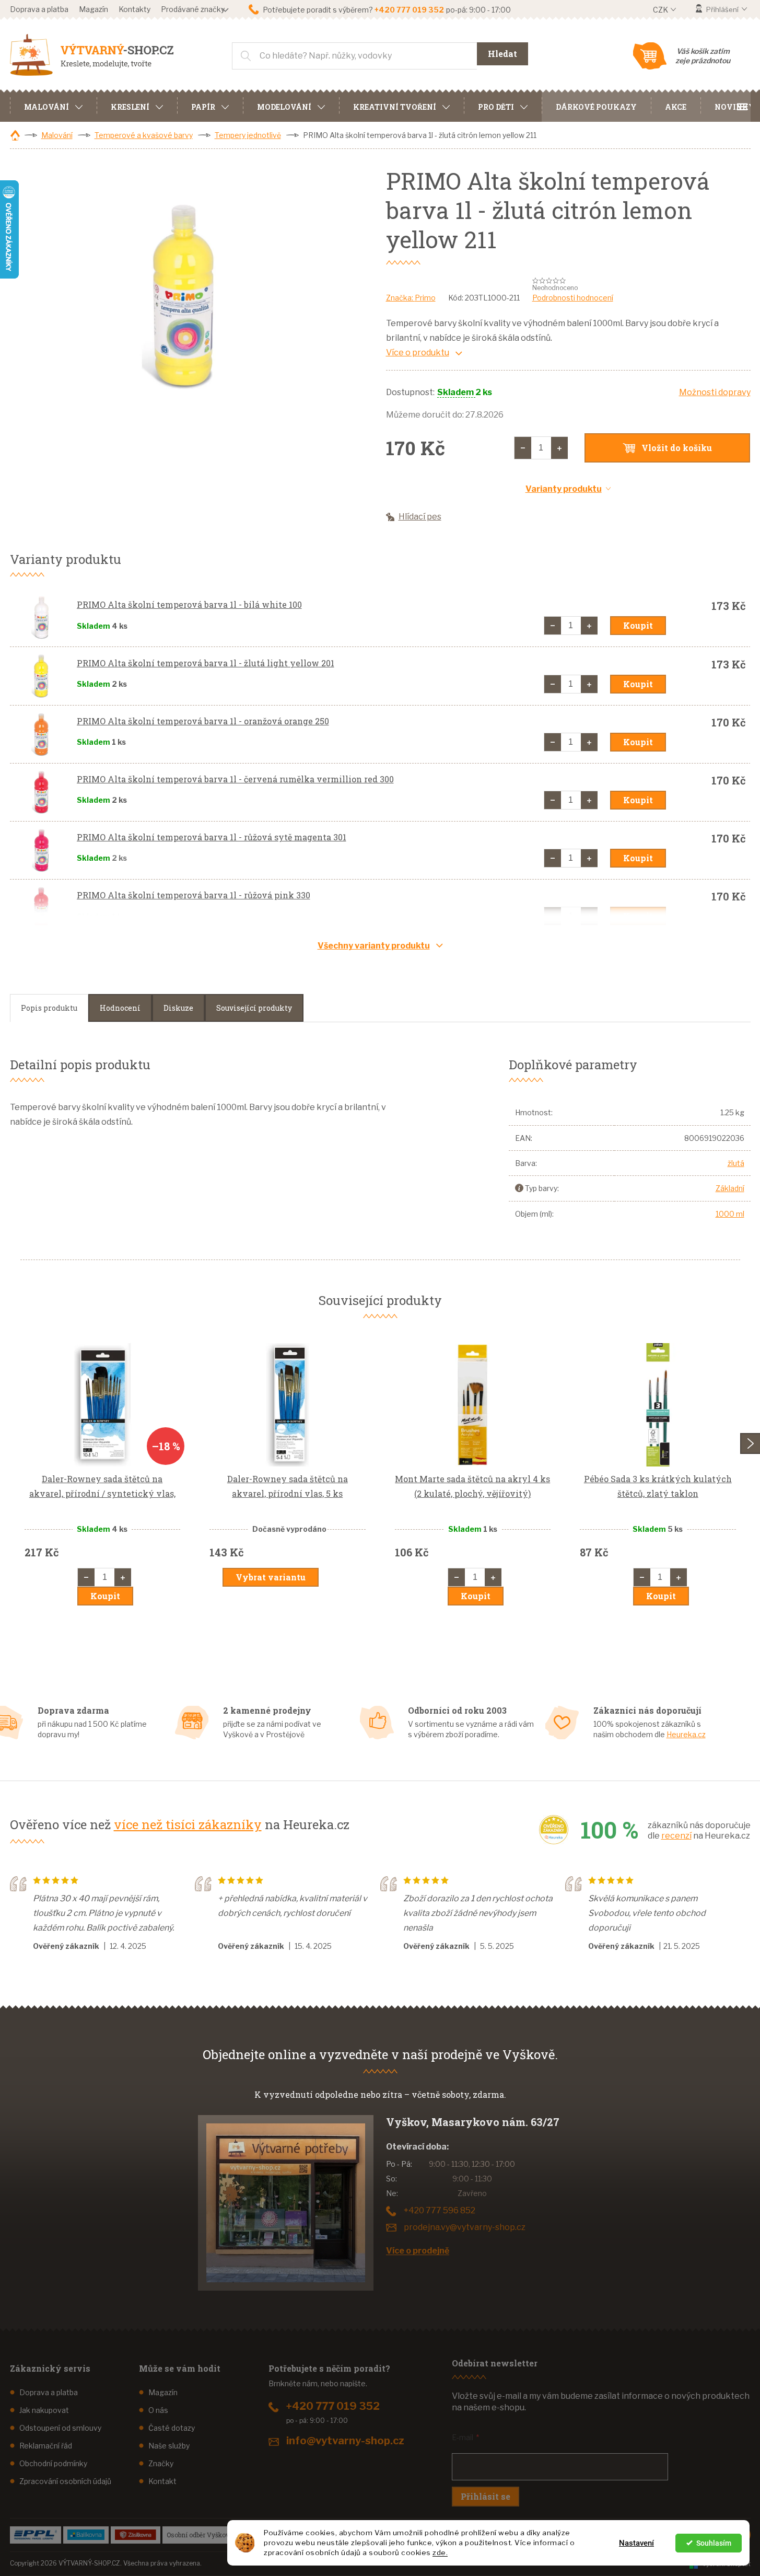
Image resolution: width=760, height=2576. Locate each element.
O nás (158, 2410)
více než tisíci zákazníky (188, 1824)
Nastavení (636, 2543)
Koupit (638, 625)
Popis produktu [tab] (49, 1008)
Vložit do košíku (677, 448)
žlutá (736, 1163)
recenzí (676, 1836)
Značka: (411, 298)
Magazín (93, 9)
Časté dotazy (172, 2428)
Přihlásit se (486, 2496)
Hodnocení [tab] (120, 1008)
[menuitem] (53, 106)
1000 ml (730, 1214)
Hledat (502, 54)
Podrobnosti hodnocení (573, 298)
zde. (440, 2552)
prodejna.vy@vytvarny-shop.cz (465, 2227)
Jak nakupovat (44, 2410)
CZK (661, 10)
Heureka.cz (686, 1734)
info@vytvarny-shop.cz (345, 2441)
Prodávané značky (193, 9)
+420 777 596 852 (440, 2210)
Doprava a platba (39, 9)
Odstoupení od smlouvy (60, 2428)
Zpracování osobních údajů (65, 2481)
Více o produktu (418, 353)
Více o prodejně (418, 2251)
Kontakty (135, 9)
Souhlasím (714, 2543)
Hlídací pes (420, 517)
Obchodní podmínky (53, 2463)
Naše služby (169, 2446)
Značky (161, 2463)
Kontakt (162, 2481)
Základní (730, 1188)
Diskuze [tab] (178, 1008)
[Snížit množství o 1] (523, 448)
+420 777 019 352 (333, 2406)
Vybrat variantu (271, 1577)
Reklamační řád (46, 2446)
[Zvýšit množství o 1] (559, 448)
